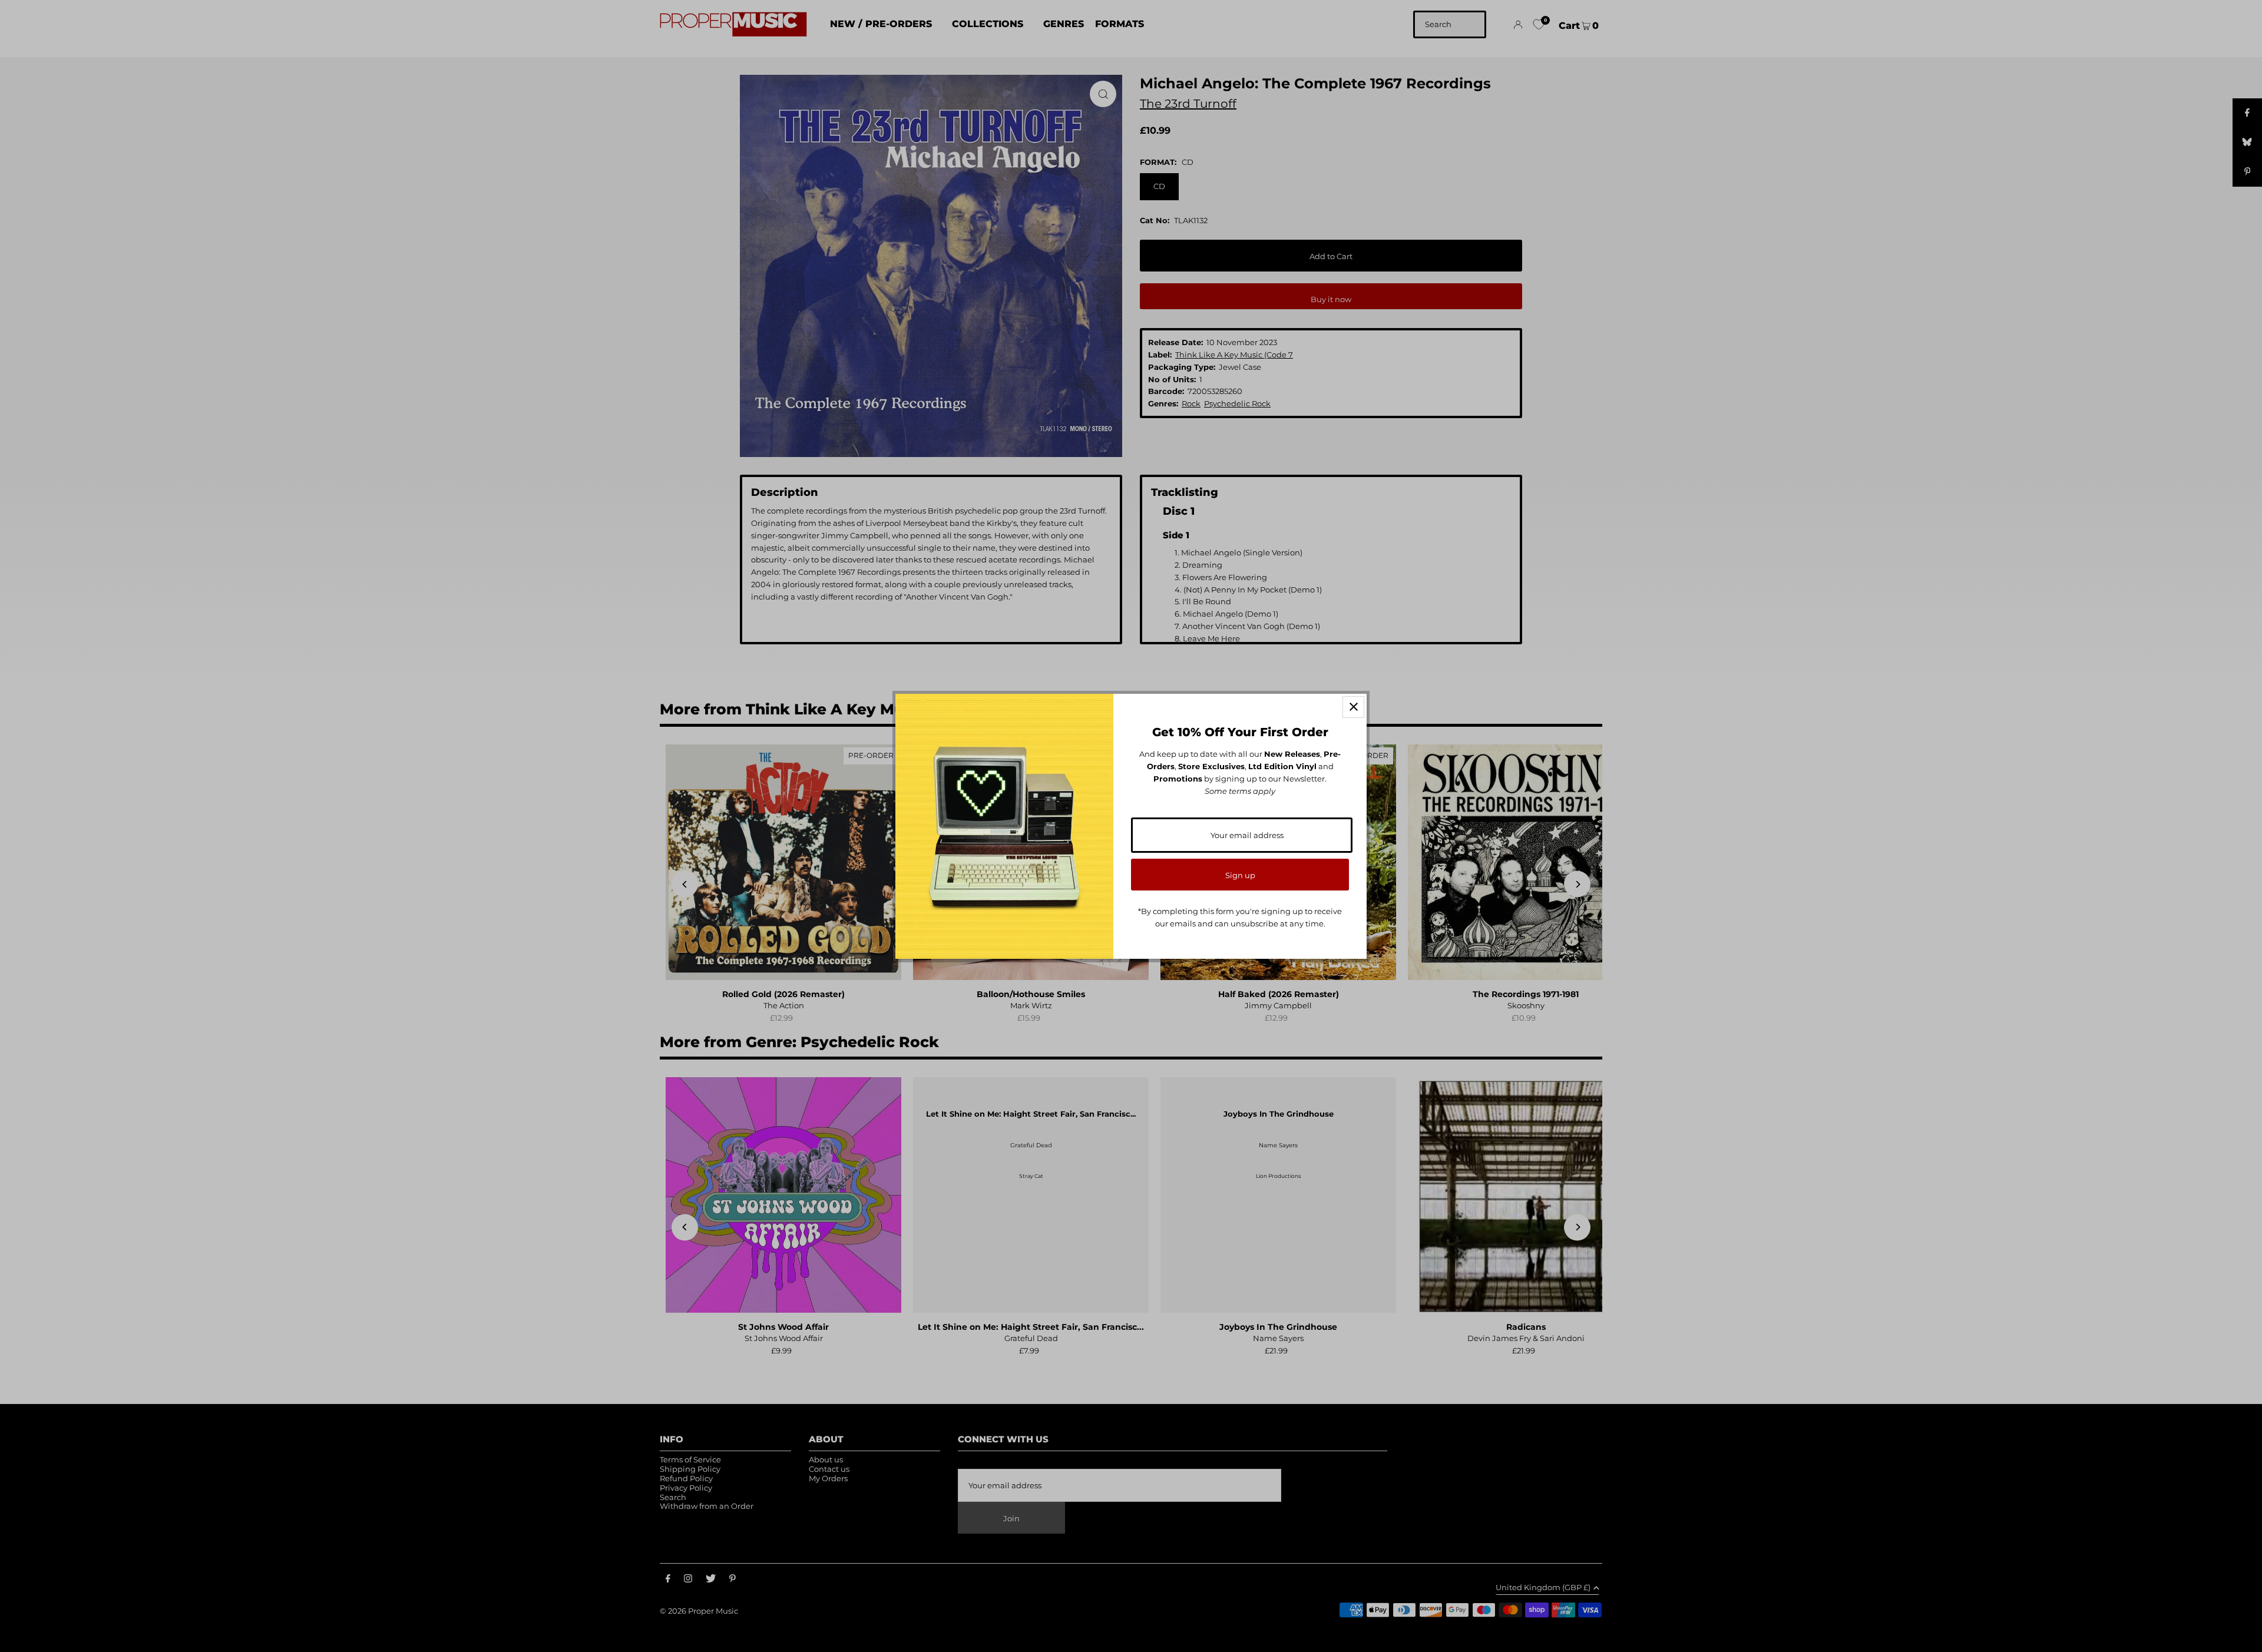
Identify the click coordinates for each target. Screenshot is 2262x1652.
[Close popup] (1353, 707)
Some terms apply (1240, 791)
